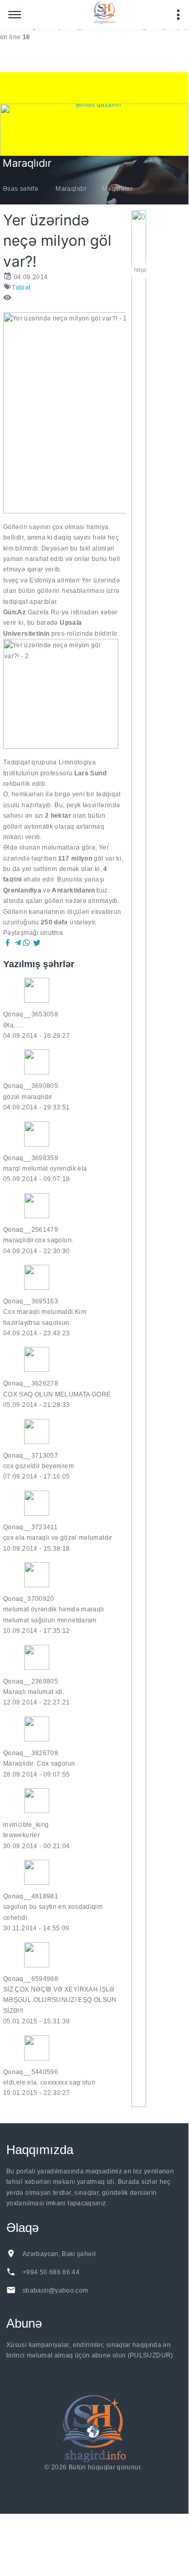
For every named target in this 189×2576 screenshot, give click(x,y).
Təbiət (21, 288)
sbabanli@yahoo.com (55, 2291)
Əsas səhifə (20, 189)
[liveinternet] (96, 2480)
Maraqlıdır (71, 189)
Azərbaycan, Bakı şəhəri (59, 2254)
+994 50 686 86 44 (51, 2272)
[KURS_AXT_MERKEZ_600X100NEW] (94, 88)
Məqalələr (117, 189)
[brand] (94, 2428)
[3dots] (178, 15)
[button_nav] (15, 15)
